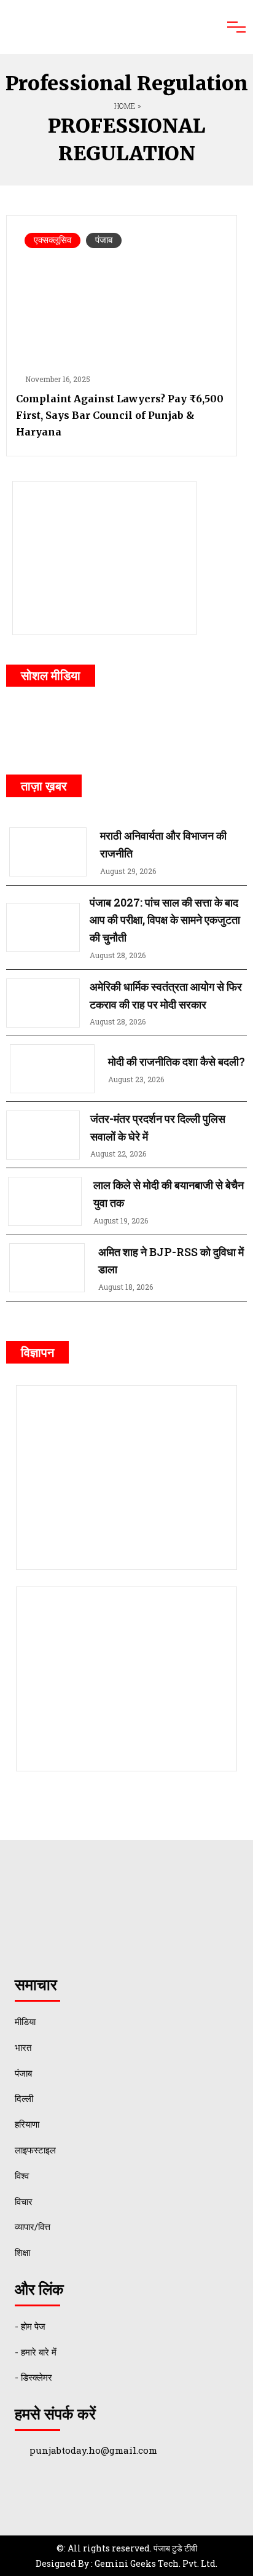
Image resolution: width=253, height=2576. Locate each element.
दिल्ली (24, 2098)
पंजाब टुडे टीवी (175, 2548)
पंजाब (104, 240)
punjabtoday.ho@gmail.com (93, 2450)
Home (124, 106)
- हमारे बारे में (36, 2352)
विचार (24, 2201)
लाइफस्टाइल (35, 2150)
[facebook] (31, 727)
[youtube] (122, 727)
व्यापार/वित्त (33, 2227)
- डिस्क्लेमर (33, 2377)
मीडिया (25, 2021)
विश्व (22, 2176)
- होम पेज (30, 2326)
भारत (23, 2047)
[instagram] (168, 727)
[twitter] (76, 727)
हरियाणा (27, 2124)
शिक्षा (22, 2252)
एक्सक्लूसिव (53, 240)
